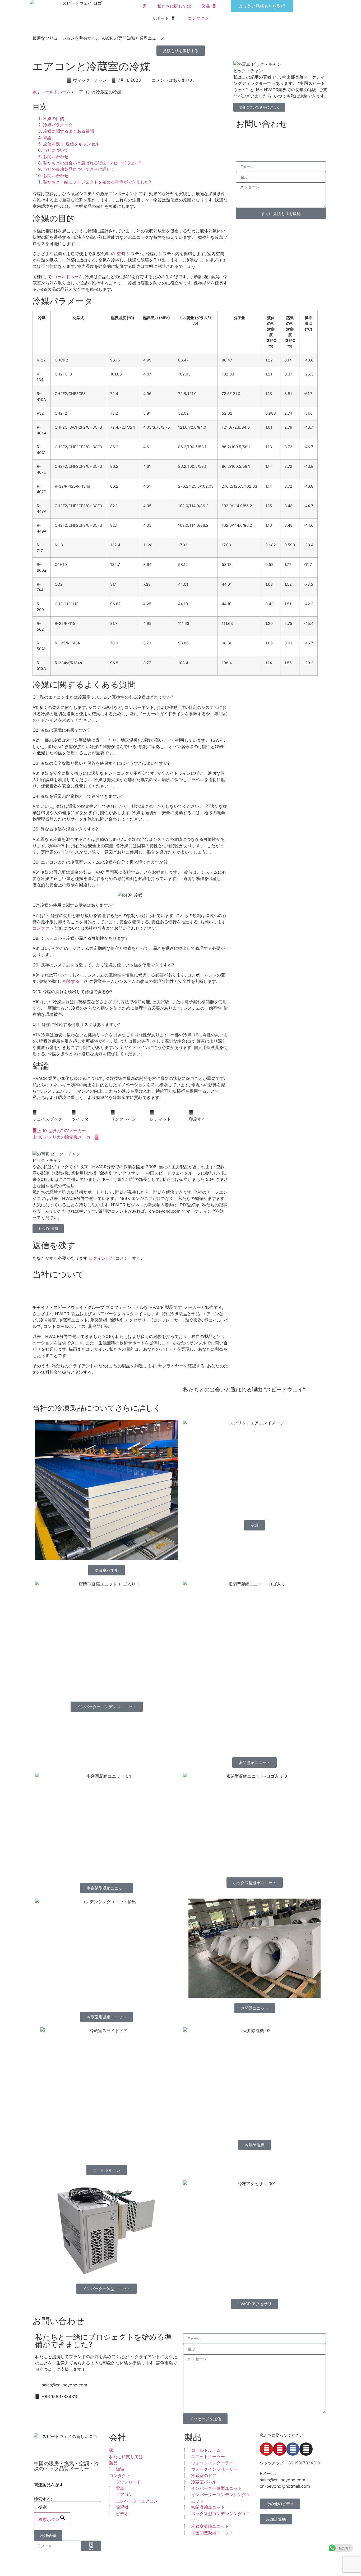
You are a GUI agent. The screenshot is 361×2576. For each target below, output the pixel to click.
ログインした (101, 1258)
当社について (56, 150)
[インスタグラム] (306, 2449)
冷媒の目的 (54, 118)
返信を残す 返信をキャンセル (71, 144)
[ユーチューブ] (266, 2449)
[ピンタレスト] (280, 2449)
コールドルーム (56, 92)
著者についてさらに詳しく (259, 107)
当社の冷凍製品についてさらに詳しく (79, 169)
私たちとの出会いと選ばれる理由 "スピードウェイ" (92, 163)
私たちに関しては (174, 6)
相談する (71, 981)
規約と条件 (292, 2564)
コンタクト (198, 18)
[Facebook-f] (293, 2449)
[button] (52, 1116)
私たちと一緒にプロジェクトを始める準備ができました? (97, 182)
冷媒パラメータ (58, 125)
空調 (121, 254)
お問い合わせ (56, 157)
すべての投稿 (48, 1229)
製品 (206, 6)
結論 (47, 137)
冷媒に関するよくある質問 (68, 131)
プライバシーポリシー (220, 2564)
